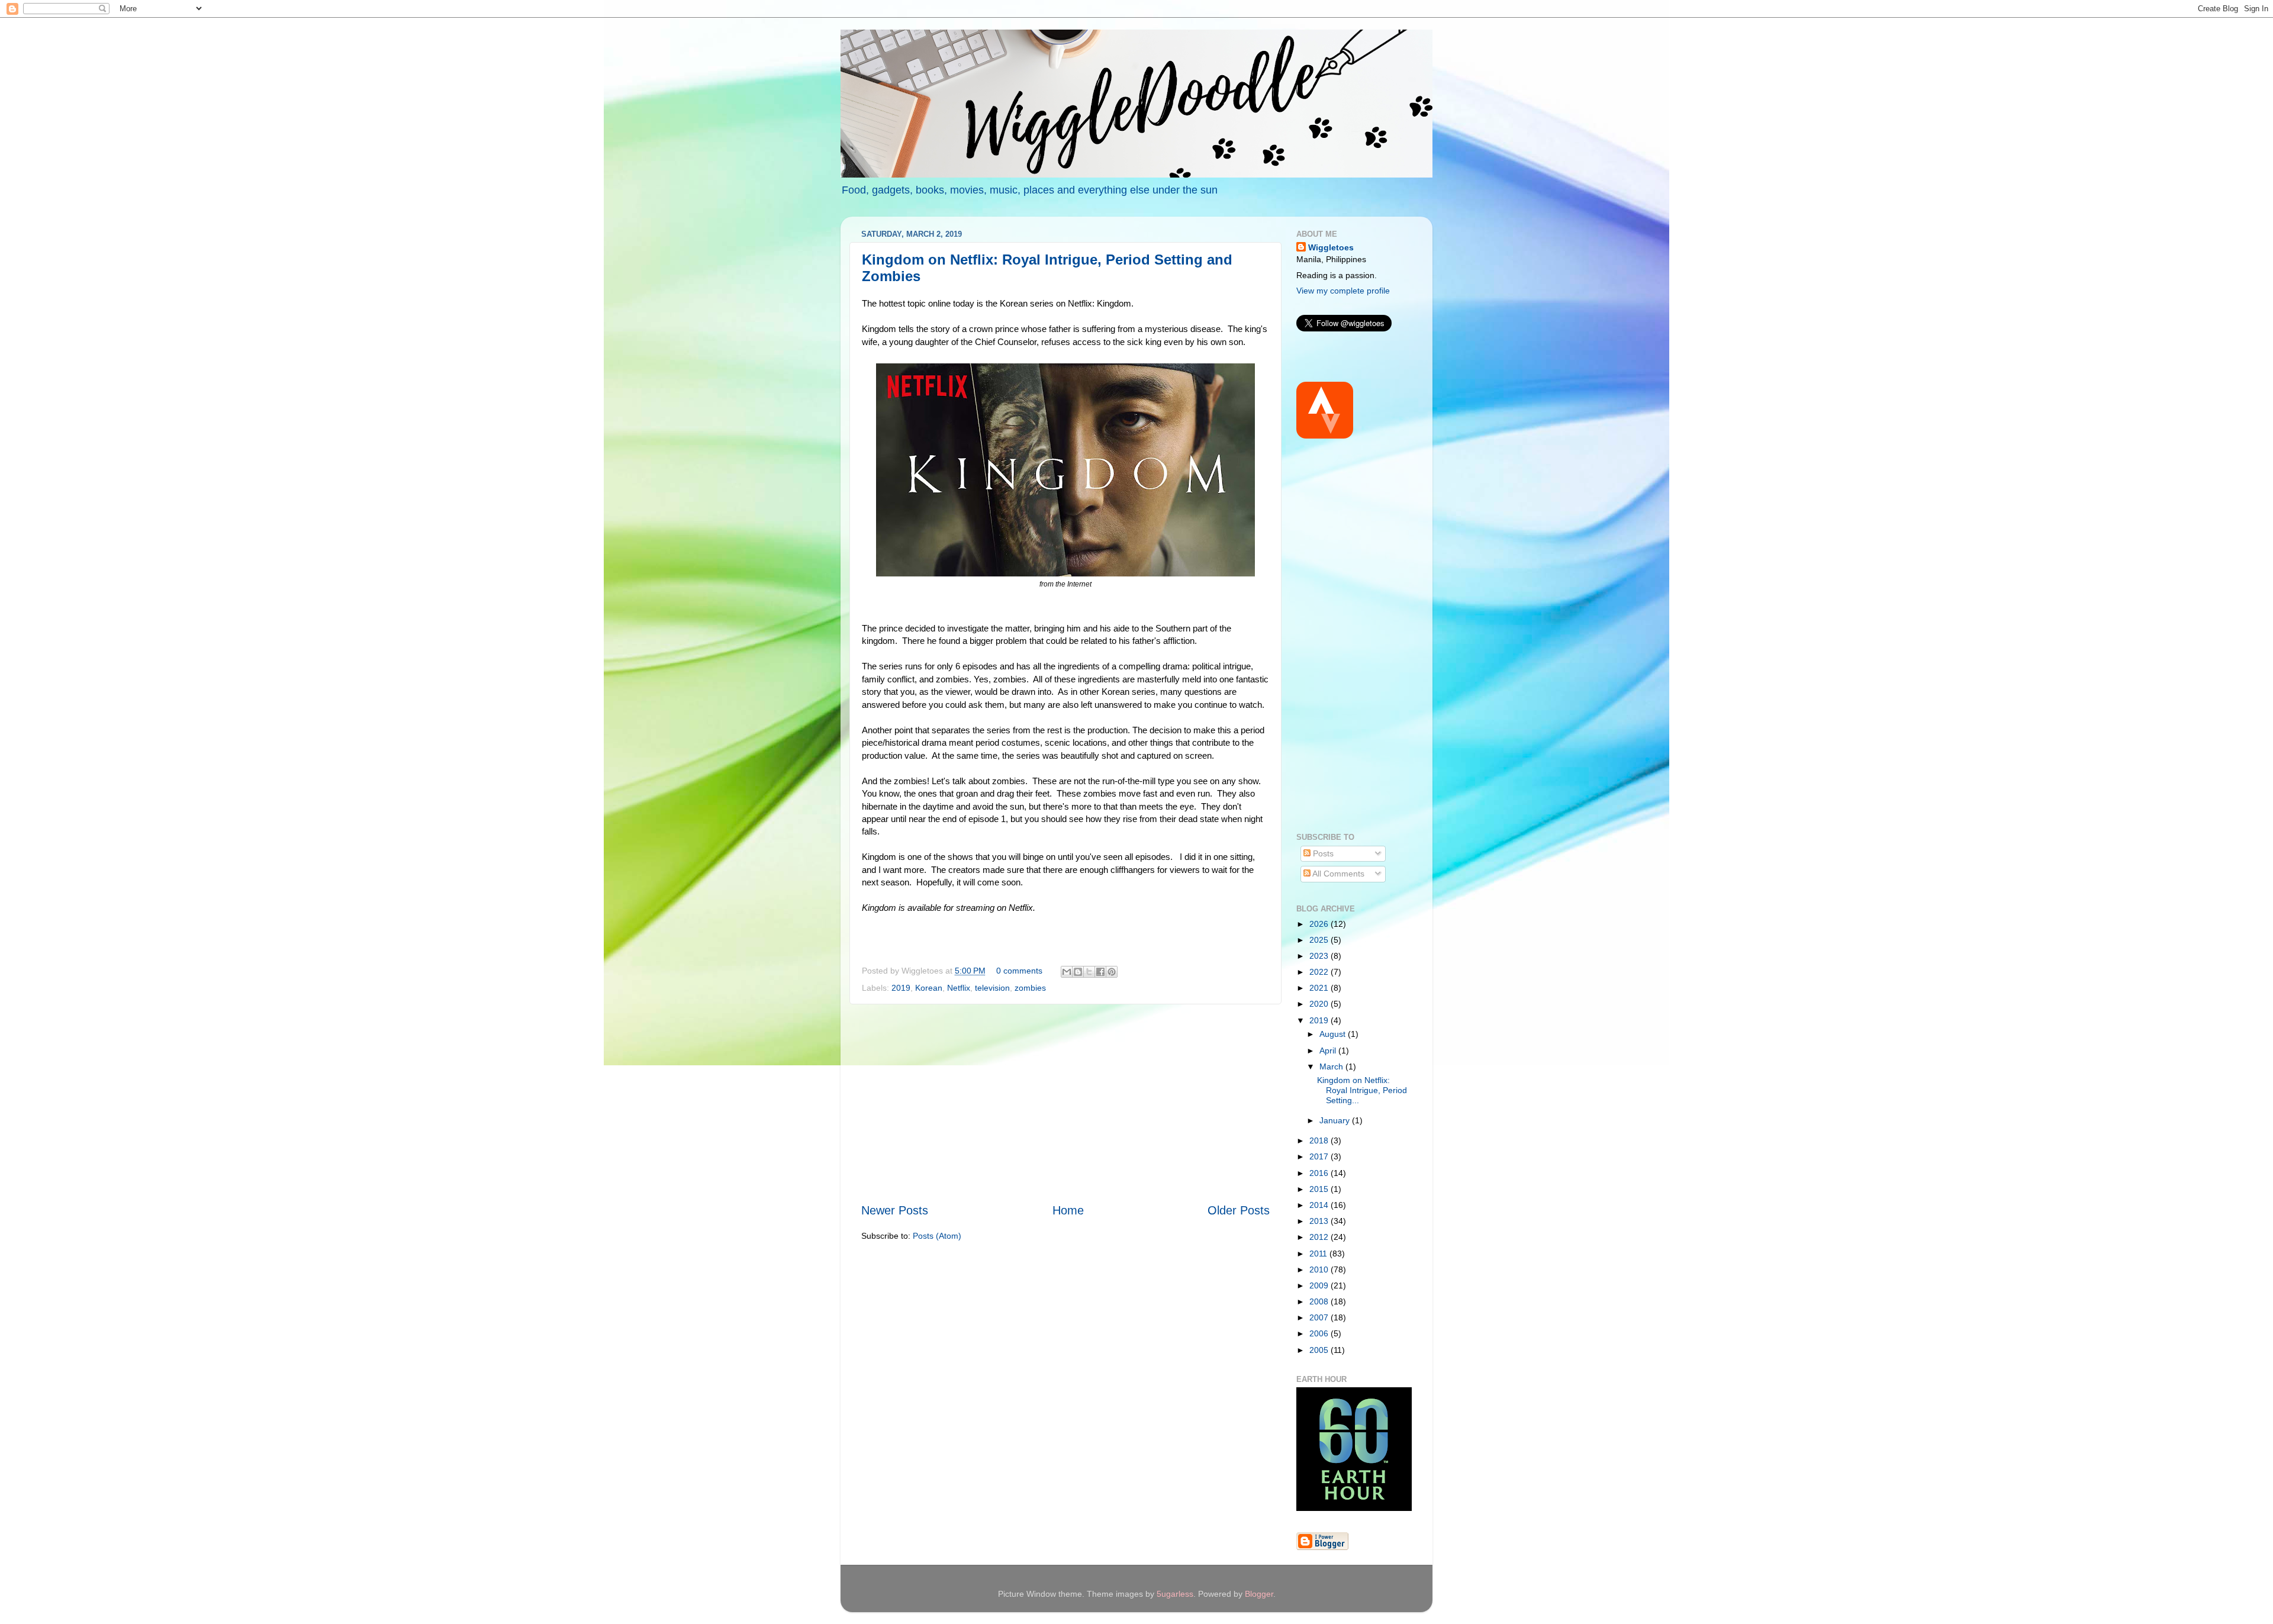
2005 (1320, 1350)
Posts (1322, 853)
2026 (1320, 924)
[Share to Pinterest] (1112, 972)
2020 (1320, 1004)
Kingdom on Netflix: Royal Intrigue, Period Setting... (1362, 1090)
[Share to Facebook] (1100, 972)
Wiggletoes (1331, 247)
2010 (1320, 1269)
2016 (1320, 1173)
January (1336, 1120)
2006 (1320, 1333)
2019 (901, 988)
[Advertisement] (1065, 1104)
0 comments (1019, 971)
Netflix (959, 988)
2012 (1320, 1237)
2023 (1320, 956)
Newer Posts (895, 1210)
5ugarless (1175, 1594)
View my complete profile (1343, 291)
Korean (929, 988)
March (1332, 1066)
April (1329, 1051)
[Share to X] (1089, 972)
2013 (1320, 1221)
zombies (1030, 988)
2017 (1320, 1156)
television (992, 988)
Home (1068, 1210)
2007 (1320, 1317)
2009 (1320, 1285)
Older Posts (1239, 1210)
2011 (1319, 1254)
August (1334, 1034)
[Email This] (1067, 972)
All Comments (1337, 874)
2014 (1320, 1205)
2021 (1320, 988)
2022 (1320, 972)
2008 (1320, 1301)
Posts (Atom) (937, 1236)
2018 (1320, 1140)
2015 (1320, 1189)
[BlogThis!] (1078, 972)
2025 (1320, 940)
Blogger (1259, 1594)
